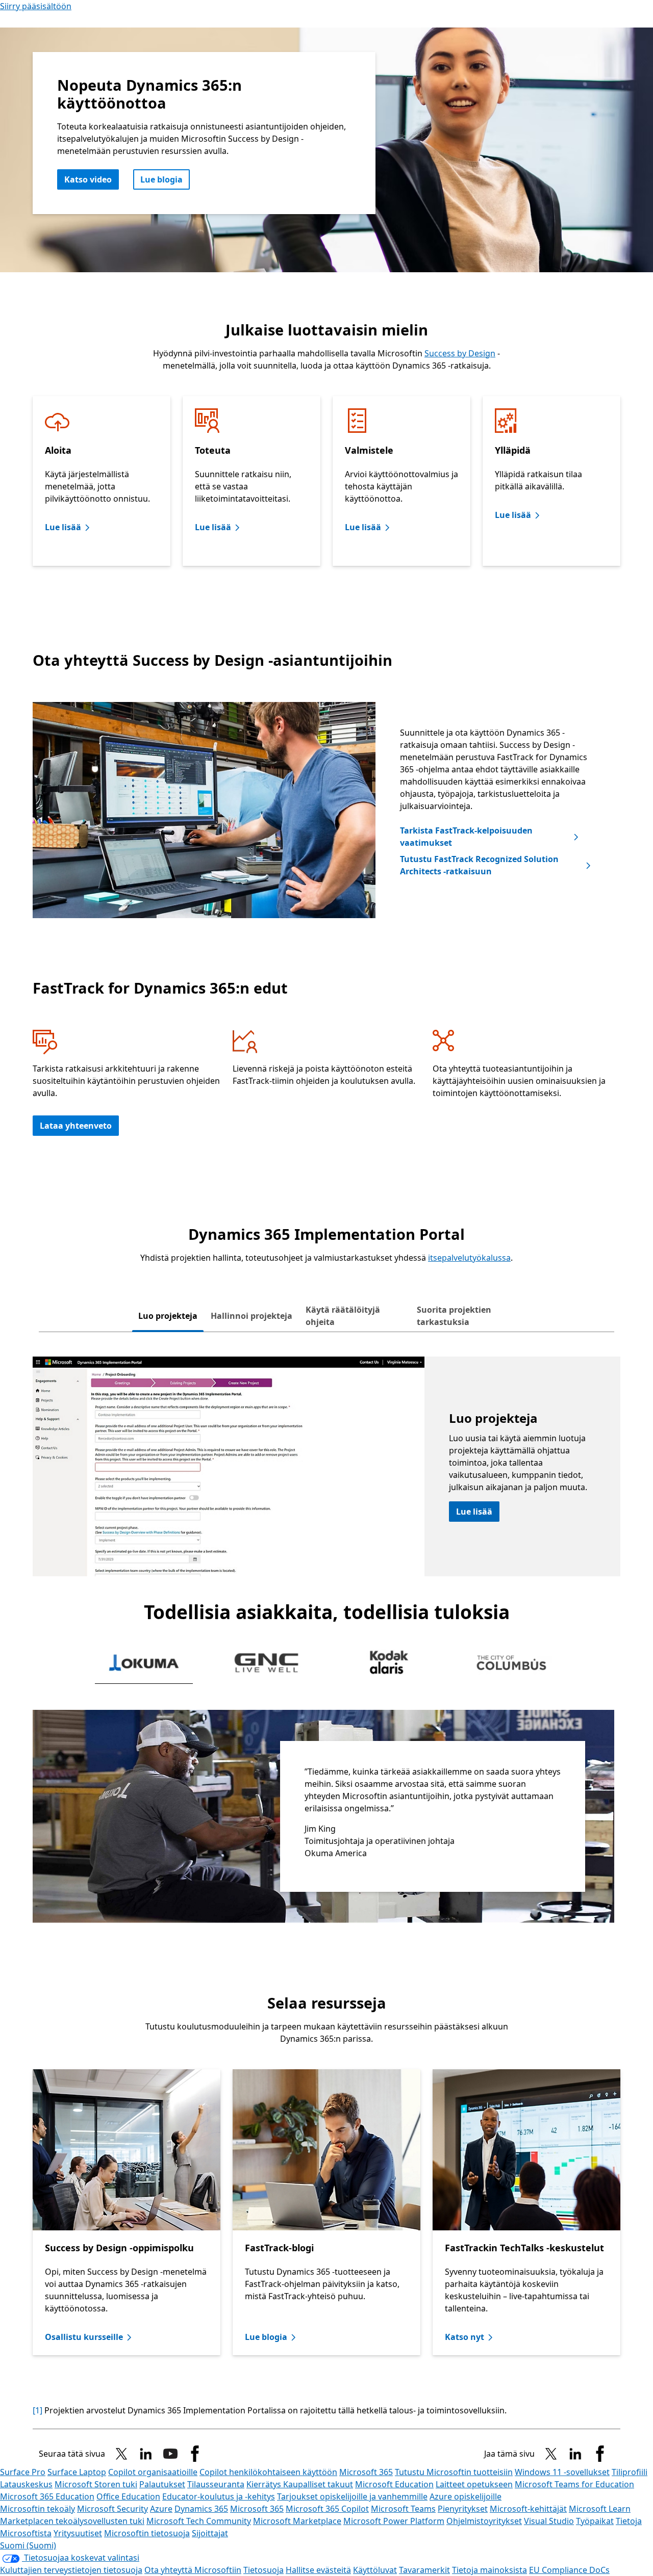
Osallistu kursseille (84, 2337)
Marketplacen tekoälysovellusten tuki (72, 2521)
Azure (161, 2509)
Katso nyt (464, 2337)
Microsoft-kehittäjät (528, 2509)
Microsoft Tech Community (199, 2521)
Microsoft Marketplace (297, 2521)
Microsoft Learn (600, 2509)
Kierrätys (265, 2484)
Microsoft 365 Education (47, 2496)
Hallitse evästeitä (318, 2570)
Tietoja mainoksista (489, 2570)
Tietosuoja (263, 2570)
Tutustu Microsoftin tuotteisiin (454, 2472)
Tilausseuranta (216, 2484)
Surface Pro (23, 2472)
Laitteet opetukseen (474, 2484)
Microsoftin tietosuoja (147, 2533)
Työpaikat (595, 2521)
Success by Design (460, 353)
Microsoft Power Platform (394, 2521)
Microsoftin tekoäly (37, 2509)
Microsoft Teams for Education (574, 2484)
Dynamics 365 (201, 2509)
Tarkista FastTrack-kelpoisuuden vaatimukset (466, 837)
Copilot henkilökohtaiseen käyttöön (268, 2472)
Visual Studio (549, 2521)
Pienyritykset (463, 2509)
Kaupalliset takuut (318, 2484)
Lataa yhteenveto (76, 1126)
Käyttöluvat (375, 2570)
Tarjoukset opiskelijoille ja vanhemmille (352, 2496)
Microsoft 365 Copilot (327, 2509)
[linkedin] (146, 2454)
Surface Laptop (77, 2472)
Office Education (128, 2496)
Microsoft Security (112, 2509)
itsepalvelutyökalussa (469, 1258)
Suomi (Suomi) (28, 2545)
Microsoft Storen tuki (96, 2484)
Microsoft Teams (403, 2509)
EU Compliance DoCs (569, 2570)
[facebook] (600, 2454)
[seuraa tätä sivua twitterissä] (121, 2454)
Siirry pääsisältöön (36, 6)
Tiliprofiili (630, 2472)
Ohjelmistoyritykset (484, 2521)
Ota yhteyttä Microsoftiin (193, 2570)
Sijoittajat (210, 2533)
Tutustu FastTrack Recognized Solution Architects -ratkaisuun (479, 865)
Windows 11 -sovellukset (562, 2472)
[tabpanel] (326, 1466)
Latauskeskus (26, 2484)
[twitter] (551, 2454)
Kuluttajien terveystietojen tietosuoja (71, 2570)
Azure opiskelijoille (466, 2496)
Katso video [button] (88, 179)
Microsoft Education (394, 2484)
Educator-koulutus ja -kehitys (219, 2496)
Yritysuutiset (78, 2533)
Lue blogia (161, 179)
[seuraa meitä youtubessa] (170, 2454)
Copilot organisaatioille (153, 2472)
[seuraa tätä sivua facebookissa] (195, 2454)
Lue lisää (63, 527)
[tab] (168, 1316)
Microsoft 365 (366, 2472)
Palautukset (162, 2484)
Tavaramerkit (424, 2570)
